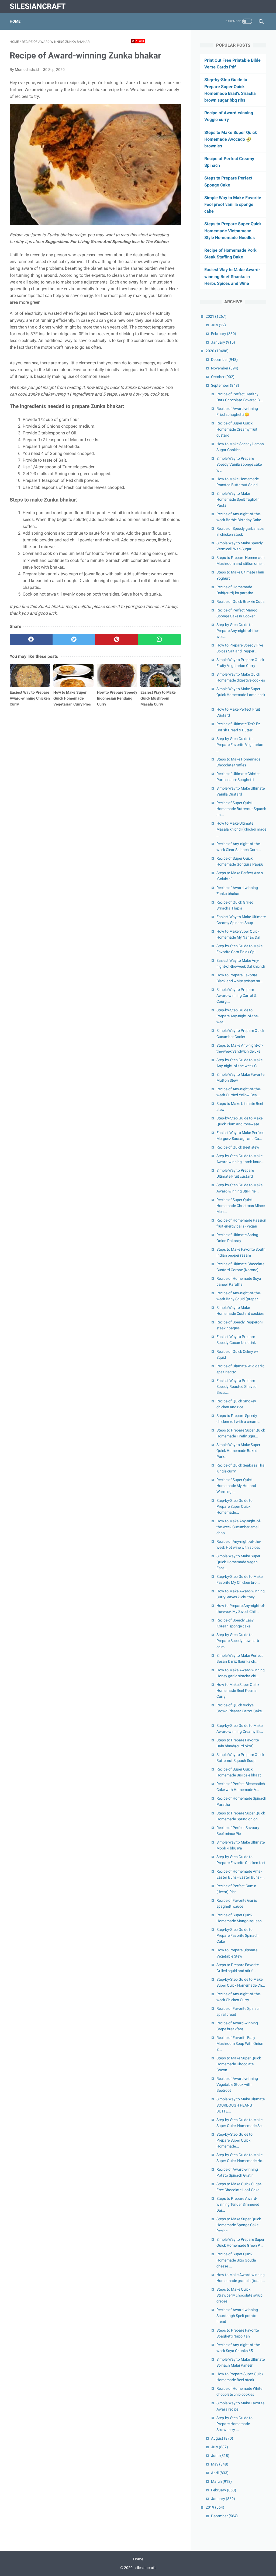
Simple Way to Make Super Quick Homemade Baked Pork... (238, 1451)
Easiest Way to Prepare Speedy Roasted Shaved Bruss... (237, 1386)
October (223, 377)
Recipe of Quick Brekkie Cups (240, 601)
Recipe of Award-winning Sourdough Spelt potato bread (237, 2316)
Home (15, 21)
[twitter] (74, 639)
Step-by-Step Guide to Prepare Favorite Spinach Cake (237, 1935)
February (224, 334)
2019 (215, 2507)
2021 (216, 316)
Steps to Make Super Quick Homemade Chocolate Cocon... (239, 2064)
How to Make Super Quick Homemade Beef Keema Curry (238, 1690)
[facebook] (31, 639)
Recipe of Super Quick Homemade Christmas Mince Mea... (241, 1206)
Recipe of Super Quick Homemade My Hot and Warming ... (236, 1486)
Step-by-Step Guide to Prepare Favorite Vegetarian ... (240, 745)
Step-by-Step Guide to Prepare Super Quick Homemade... (234, 1506)
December (224, 359)
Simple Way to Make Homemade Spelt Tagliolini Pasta (238, 499)
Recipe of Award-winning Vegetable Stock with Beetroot (237, 2084)
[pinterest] (117, 639)
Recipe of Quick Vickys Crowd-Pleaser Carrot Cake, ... (239, 1711)
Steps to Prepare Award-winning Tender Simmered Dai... (238, 2204)
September (225, 385)
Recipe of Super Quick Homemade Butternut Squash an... (241, 809)
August (222, 2438)
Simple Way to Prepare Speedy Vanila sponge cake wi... (239, 464)
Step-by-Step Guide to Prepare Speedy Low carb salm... (238, 1641)
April (220, 2473)
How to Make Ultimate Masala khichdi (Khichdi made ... (241, 829)
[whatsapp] (159, 639)
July (218, 325)
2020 (217, 351)
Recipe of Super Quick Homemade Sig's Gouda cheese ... (236, 2260)
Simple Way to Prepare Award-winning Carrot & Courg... (237, 995)
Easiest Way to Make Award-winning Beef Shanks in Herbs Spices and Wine (232, 276)
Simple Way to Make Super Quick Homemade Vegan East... (238, 1562)
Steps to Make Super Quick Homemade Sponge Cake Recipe (239, 2225)
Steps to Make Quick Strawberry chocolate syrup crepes (239, 2295)
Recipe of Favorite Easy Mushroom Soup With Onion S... (240, 2043)
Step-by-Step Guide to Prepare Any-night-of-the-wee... (238, 631)
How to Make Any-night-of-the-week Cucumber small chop (239, 1527)
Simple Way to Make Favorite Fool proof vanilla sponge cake (233, 204)
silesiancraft (38, 6)
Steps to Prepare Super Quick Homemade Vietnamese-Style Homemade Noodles (233, 231)
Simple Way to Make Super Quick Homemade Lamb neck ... (241, 695)
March (221, 2481)
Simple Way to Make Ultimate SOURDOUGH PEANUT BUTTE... (241, 2105)
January (223, 342)
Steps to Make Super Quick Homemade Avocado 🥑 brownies (231, 139)
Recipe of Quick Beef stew (238, 1147)
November (225, 368)
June (220, 2456)
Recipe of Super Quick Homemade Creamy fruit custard (237, 429)
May (220, 2464)
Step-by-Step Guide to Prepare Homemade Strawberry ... (234, 2424)
